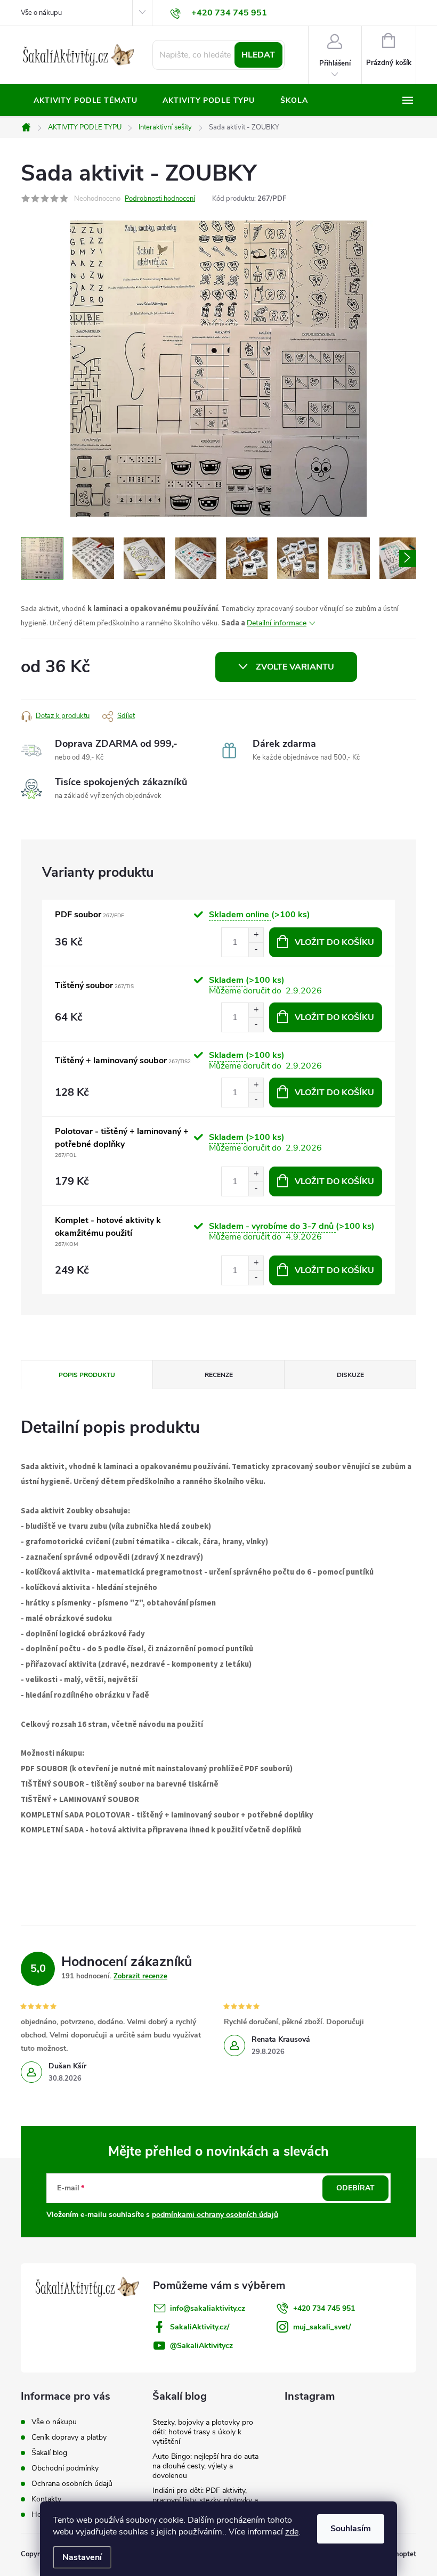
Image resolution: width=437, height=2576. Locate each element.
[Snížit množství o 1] (256, 949)
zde (292, 2532)
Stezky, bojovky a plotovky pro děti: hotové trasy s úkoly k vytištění (203, 2432)
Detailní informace (277, 623)
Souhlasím (351, 2529)
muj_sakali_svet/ (322, 2327)
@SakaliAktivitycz (201, 2346)
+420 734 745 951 (324, 2308)
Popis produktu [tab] (87, 1375)
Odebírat (355, 2188)
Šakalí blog (49, 2453)
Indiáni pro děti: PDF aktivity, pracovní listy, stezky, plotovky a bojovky (205, 2500)
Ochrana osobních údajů (72, 2484)
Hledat (258, 55)
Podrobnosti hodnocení (160, 199)
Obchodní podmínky (65, 2468)
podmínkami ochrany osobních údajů (215, 2215)
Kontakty (46, 2499)
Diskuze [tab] (350, 1375)
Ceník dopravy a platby (69, 2437)
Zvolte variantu (295, 667)
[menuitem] (85, 101)
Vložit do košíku (334, 942)
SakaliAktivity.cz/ (200, 2327)
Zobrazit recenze (140, 1976)
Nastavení (82, 2557)
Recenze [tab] (219, 1375)
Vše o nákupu (41, 13)
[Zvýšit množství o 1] (256, 935)
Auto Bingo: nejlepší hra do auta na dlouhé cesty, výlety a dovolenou (205, 2466)
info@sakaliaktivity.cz (208, 2308)
